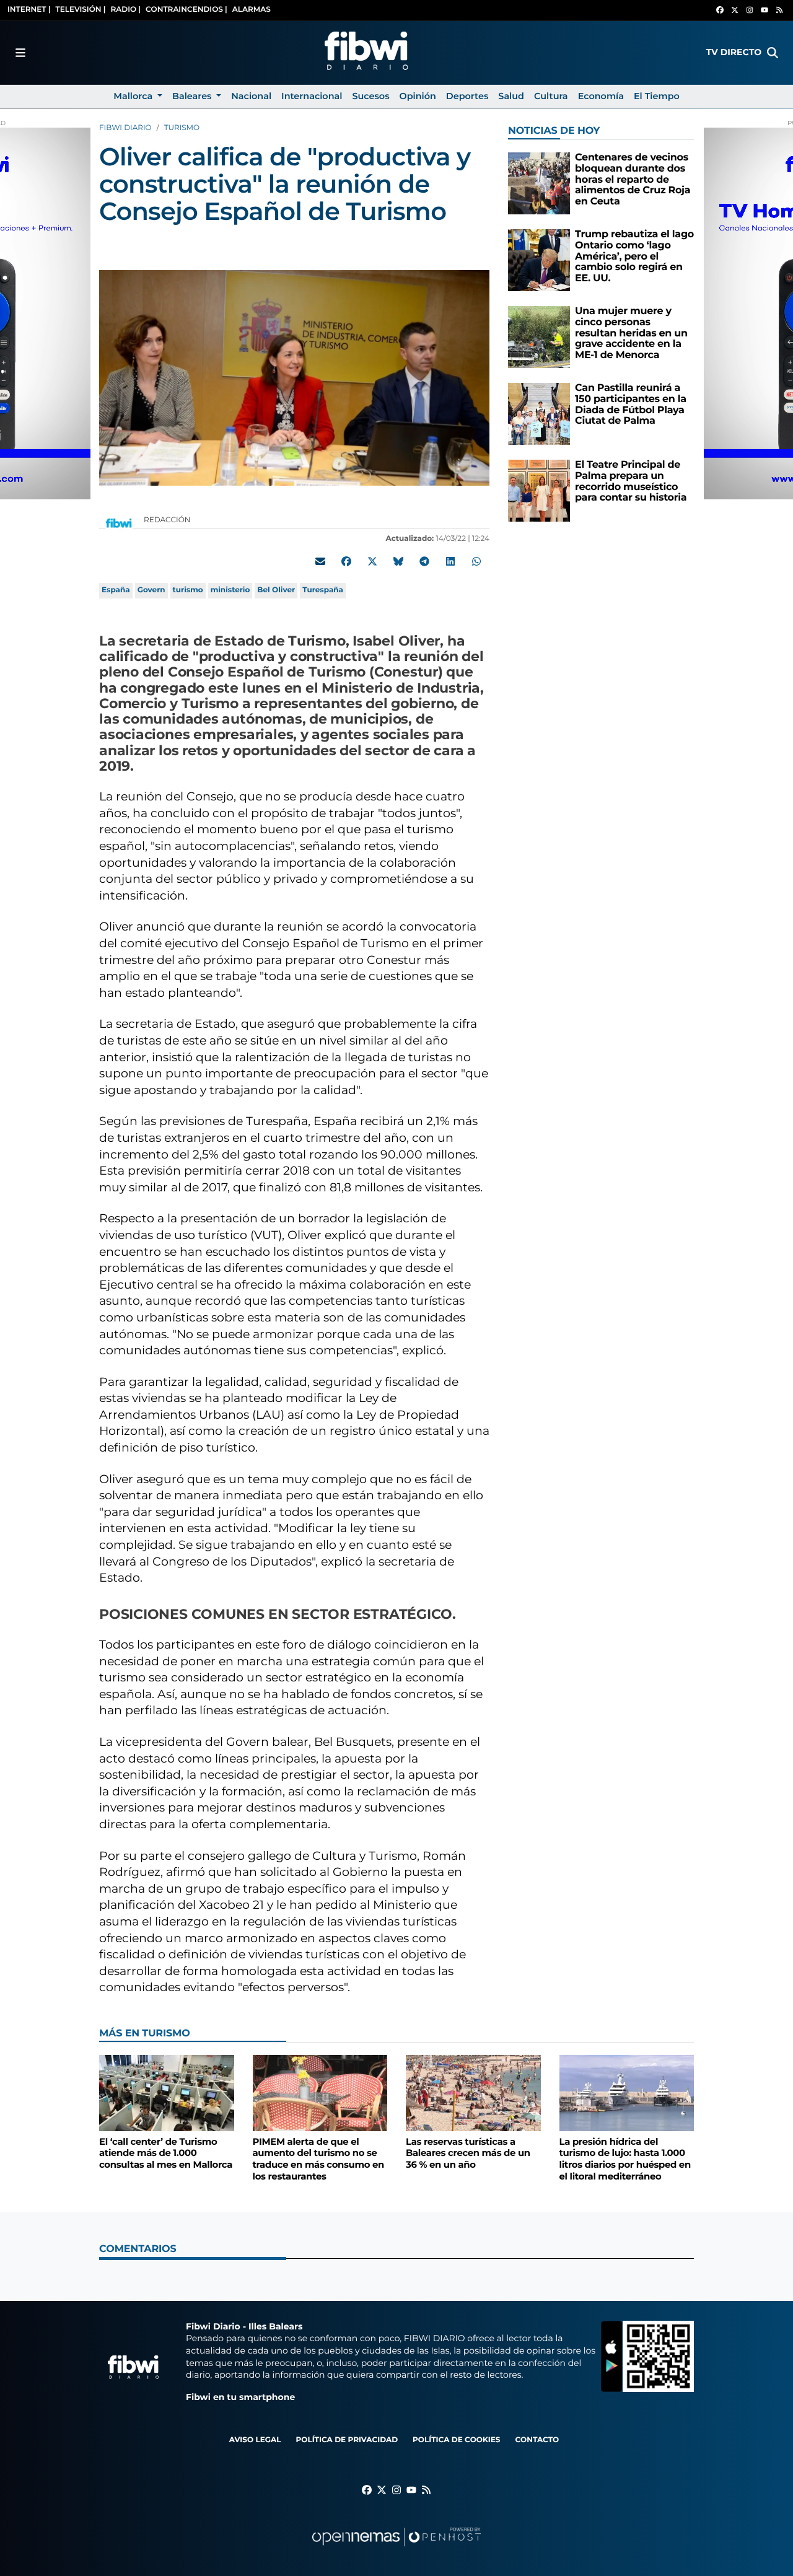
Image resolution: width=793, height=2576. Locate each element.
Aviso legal (255, 2440)
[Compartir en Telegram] (424, 561)
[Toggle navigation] (20, 53)
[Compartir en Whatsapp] (476, 561)
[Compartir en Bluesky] (398, 561)
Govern (151, 590)
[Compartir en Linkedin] (450, 561)
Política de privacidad (347, 2440)
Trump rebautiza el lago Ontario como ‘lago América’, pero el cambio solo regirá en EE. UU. (634, 256)
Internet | (29, 10)
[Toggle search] (773, 53)
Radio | (125, 10)
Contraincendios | (186, 10)
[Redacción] (119, 523)
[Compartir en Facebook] (346, 561)
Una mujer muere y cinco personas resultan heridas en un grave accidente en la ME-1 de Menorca (631, 333)
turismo (188, 590)
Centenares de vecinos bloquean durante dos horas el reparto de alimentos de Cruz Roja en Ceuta (633, 179)
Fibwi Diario (125, 128)
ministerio (230, 590)
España (116, 590)
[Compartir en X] (372, 561)
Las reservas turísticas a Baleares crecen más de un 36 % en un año (468, 2153)
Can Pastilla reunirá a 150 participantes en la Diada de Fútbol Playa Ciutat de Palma (631, 405)
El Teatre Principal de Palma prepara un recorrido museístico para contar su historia (631, 481)
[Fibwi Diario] (366, 53)
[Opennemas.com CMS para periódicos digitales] (396, 2549)
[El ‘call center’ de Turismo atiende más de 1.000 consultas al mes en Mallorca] (167, 2093)
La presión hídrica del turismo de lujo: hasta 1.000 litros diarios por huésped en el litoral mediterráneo (625, 2159)
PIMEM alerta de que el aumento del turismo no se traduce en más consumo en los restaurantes (318, 2159)
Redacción (168, 520)
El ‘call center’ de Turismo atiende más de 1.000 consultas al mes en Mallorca (166, 2153)
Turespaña (323, 590)
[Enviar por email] (320, 561)
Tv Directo (734, 52)
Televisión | (81, 10)
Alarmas (252, 10)
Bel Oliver (276, 590)
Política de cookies (456, 2440)
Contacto (537, 2440)
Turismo (182, 128)
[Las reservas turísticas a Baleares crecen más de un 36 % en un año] (473, 2093)
